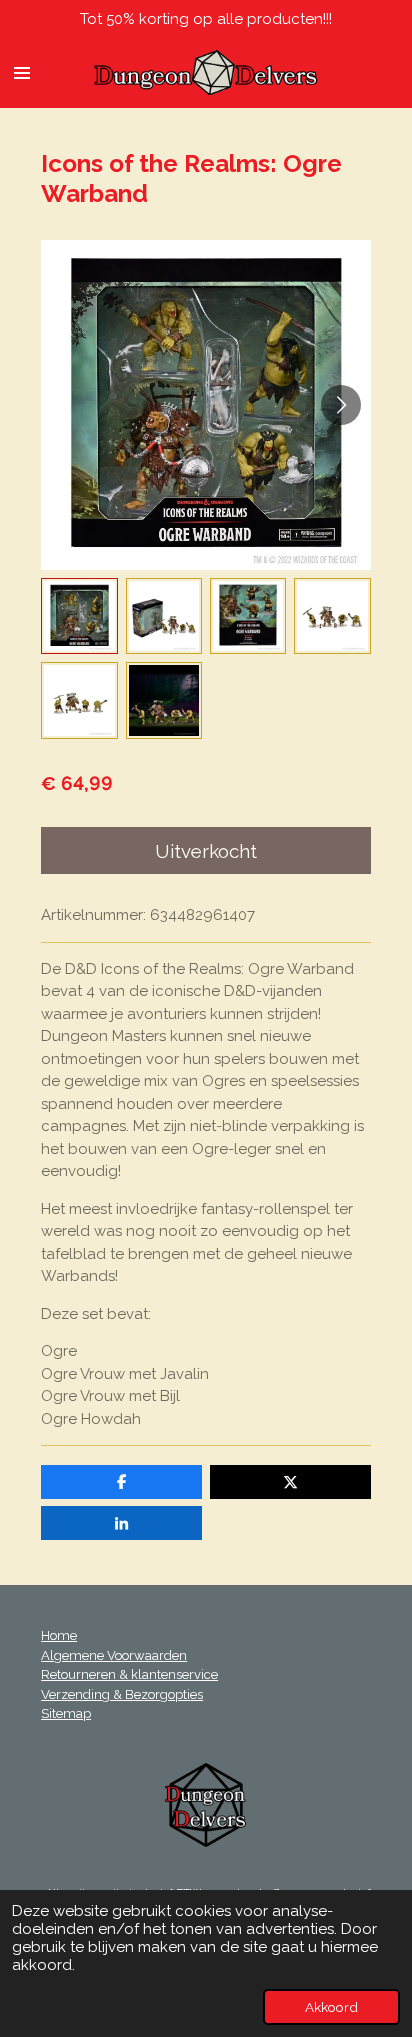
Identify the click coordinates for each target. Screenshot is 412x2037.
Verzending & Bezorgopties (122, 1694)
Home (59, 1635)
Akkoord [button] (331, 2007)
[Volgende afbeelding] (341, 405)
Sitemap (66, 1713)
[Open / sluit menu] (22, 73)
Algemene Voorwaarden (114, 1655)
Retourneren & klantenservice (129, 1674)
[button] (79, 616)
